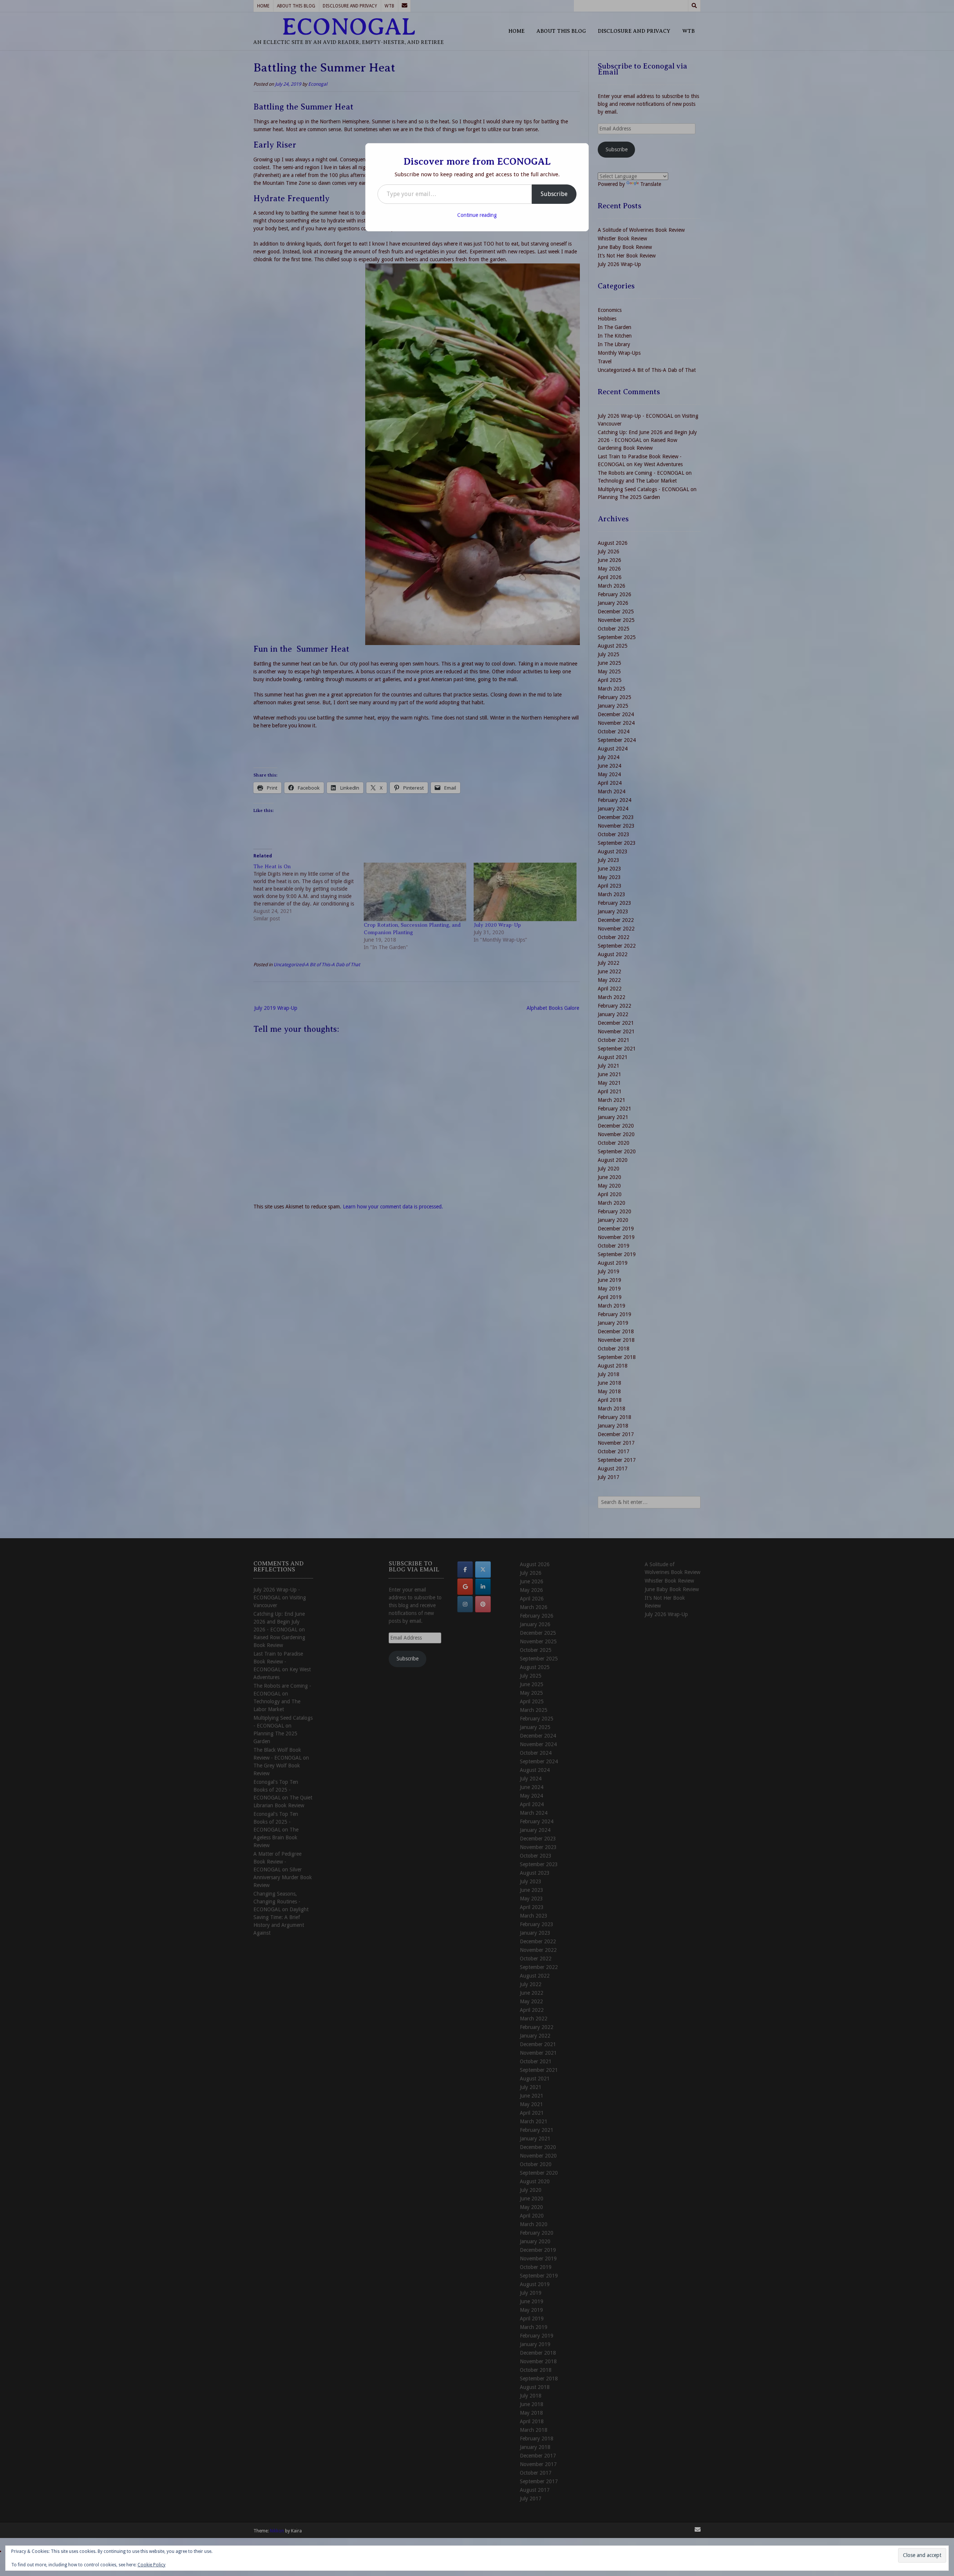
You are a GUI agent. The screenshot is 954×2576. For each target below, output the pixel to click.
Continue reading (477, 215)
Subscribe (554, 194)
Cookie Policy (151, 2565)
